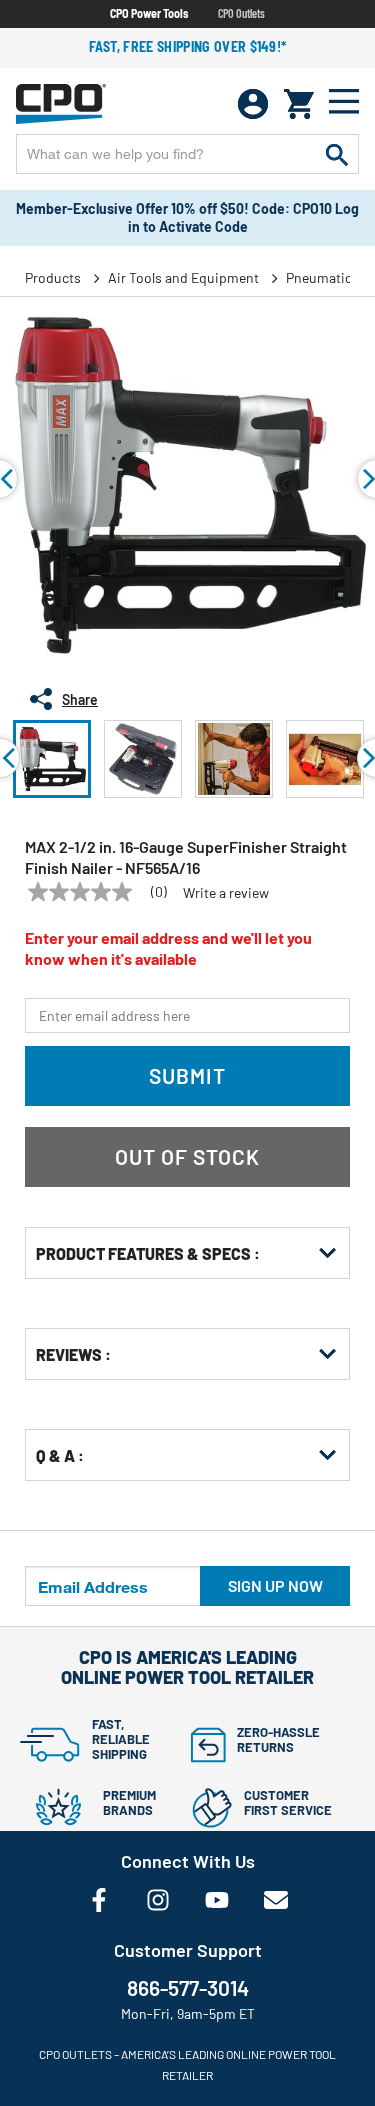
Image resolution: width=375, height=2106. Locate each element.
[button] (52, 759)
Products (53, 277)
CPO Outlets (241, 13)
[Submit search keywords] (337, 154)
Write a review (226, 893)
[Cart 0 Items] (299, 104)
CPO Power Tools (149, 13)
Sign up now (275, 1585)
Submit (187, 1075)
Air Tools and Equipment (183, 277)
